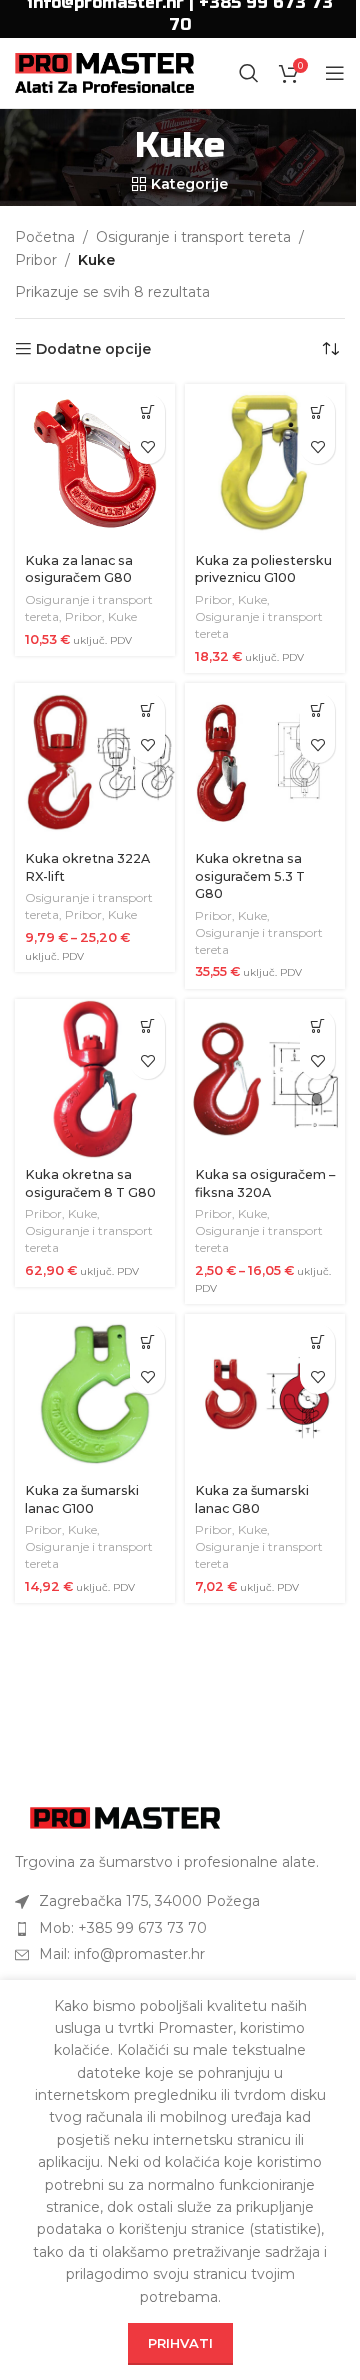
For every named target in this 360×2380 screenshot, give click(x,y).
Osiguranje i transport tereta (193, 237)
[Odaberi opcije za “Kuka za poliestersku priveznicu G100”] (317, 411)
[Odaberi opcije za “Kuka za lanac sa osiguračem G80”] (147, 411)
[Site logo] (104, 72)
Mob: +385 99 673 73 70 (123, 1928)
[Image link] (125, 1816)
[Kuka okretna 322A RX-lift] (95, 763)
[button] (317, 710)
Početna (45, 237)
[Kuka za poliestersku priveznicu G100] (265, 464)
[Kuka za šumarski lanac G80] (265, 1394)
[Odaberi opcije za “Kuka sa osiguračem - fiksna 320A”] (317, 1026)
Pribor (36, 260)
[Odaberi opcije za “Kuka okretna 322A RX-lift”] (147, 710)
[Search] (249, 73)
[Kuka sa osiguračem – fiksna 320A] (265, 1079)
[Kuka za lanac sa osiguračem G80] (95, 464)
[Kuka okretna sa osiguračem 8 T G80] (95, 1079)
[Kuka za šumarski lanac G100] (95, 1394)
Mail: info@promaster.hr (122, 1954)
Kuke (122, 616)
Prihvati (180, 2343)
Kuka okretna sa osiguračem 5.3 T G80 (250, 876)
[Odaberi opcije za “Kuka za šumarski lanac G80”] (317, 1341)
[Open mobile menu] (335, 73)
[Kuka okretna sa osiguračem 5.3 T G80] (265, 763)
